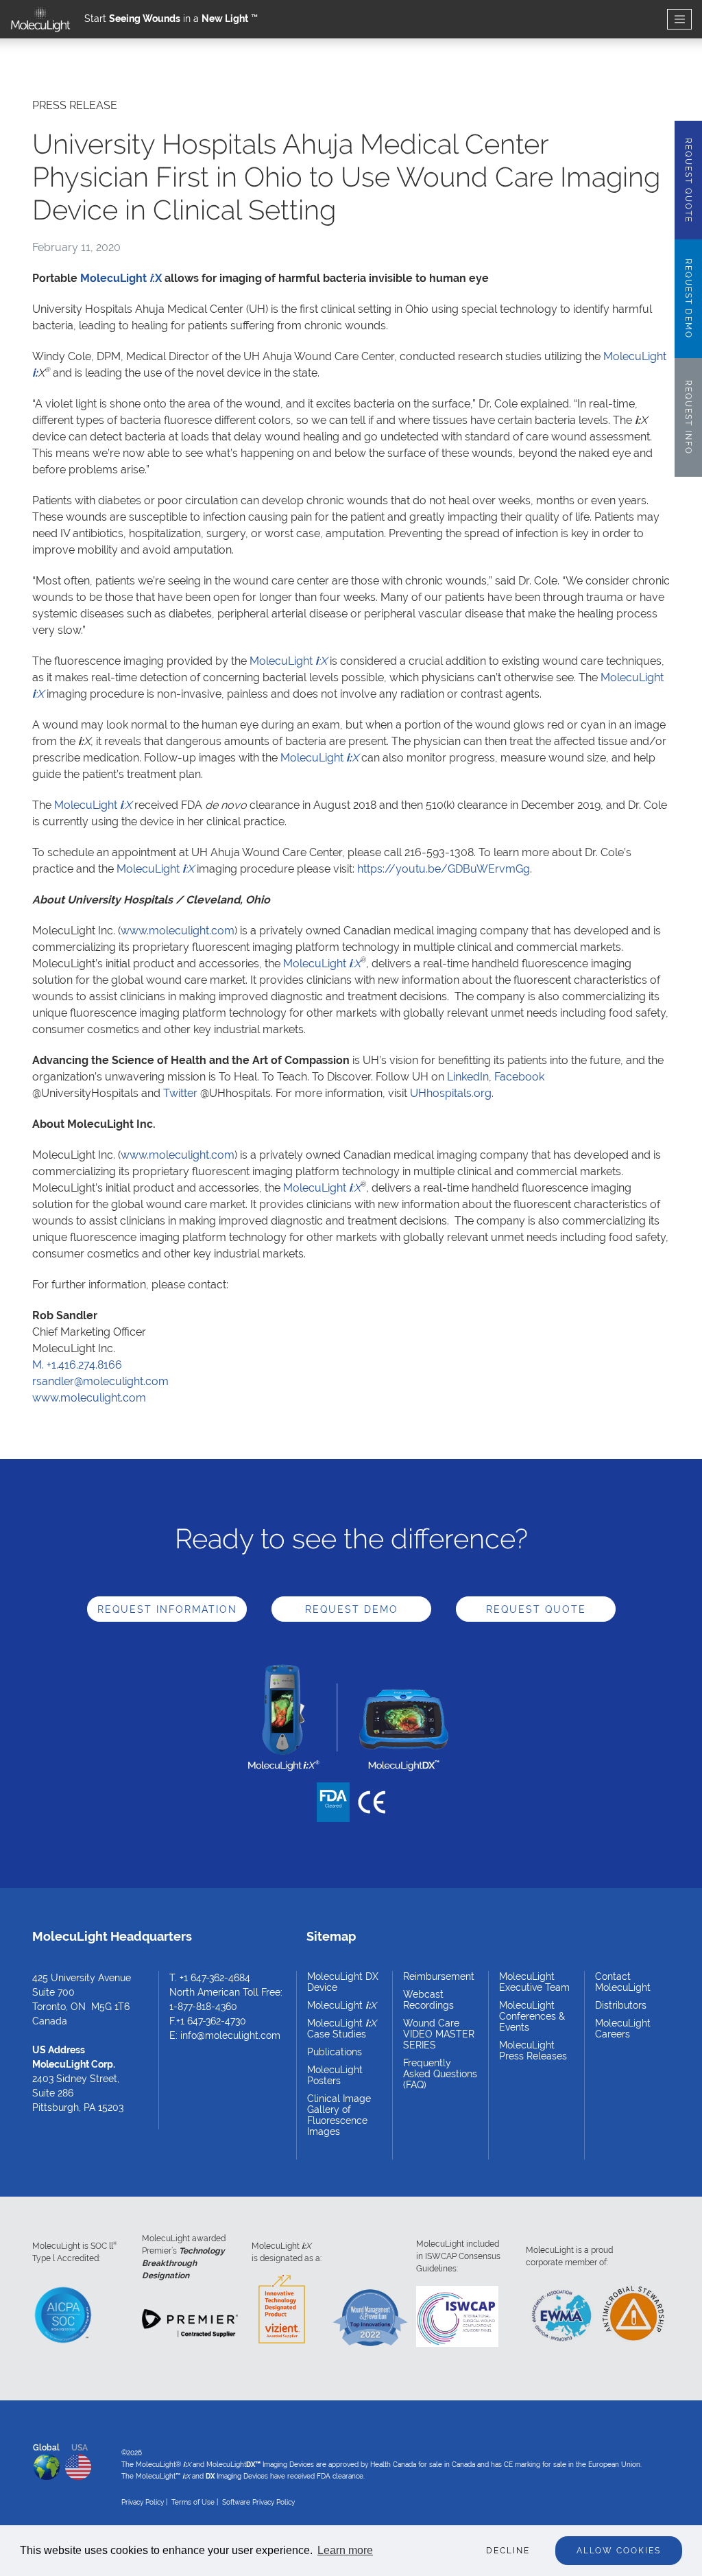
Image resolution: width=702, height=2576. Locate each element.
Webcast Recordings (428, 2000)
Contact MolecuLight (623, 1982)
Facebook (519, 1077)
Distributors (621, 2005)
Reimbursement (439, 1976)
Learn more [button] (345, 2550)
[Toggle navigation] (679, 20)
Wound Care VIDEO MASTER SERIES (439, 2034)
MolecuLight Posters (335, 2075)
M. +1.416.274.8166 (77, 1365)
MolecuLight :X (121, 278)
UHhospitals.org (451, 1093)
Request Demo (352, 1609)
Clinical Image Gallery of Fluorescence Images (339, 2115)
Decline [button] (508, 2551)
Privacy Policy (143, 2502)
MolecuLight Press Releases (533, 2051)
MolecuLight (288, 661)
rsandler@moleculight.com (100, 1381)
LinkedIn (468, 1077)
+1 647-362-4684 (215, 1978)
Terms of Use (193, 2502)
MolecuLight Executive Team (534, 1982)
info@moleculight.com (230, 2035)
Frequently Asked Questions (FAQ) (440, 2074)
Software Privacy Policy (258, 2502)
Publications (335, 2052)
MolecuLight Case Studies (342, 2029)
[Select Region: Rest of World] (47, 2464)
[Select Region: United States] (78, 2464)
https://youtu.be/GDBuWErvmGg (444, 869)
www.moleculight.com (178, 931)
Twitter (180, 1093)
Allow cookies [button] (619, 2551)
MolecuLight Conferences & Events (532, 2016)
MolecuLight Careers (623, 2029)
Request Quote (536, 1609)
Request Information (167, 1609)
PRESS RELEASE (75, 105)
